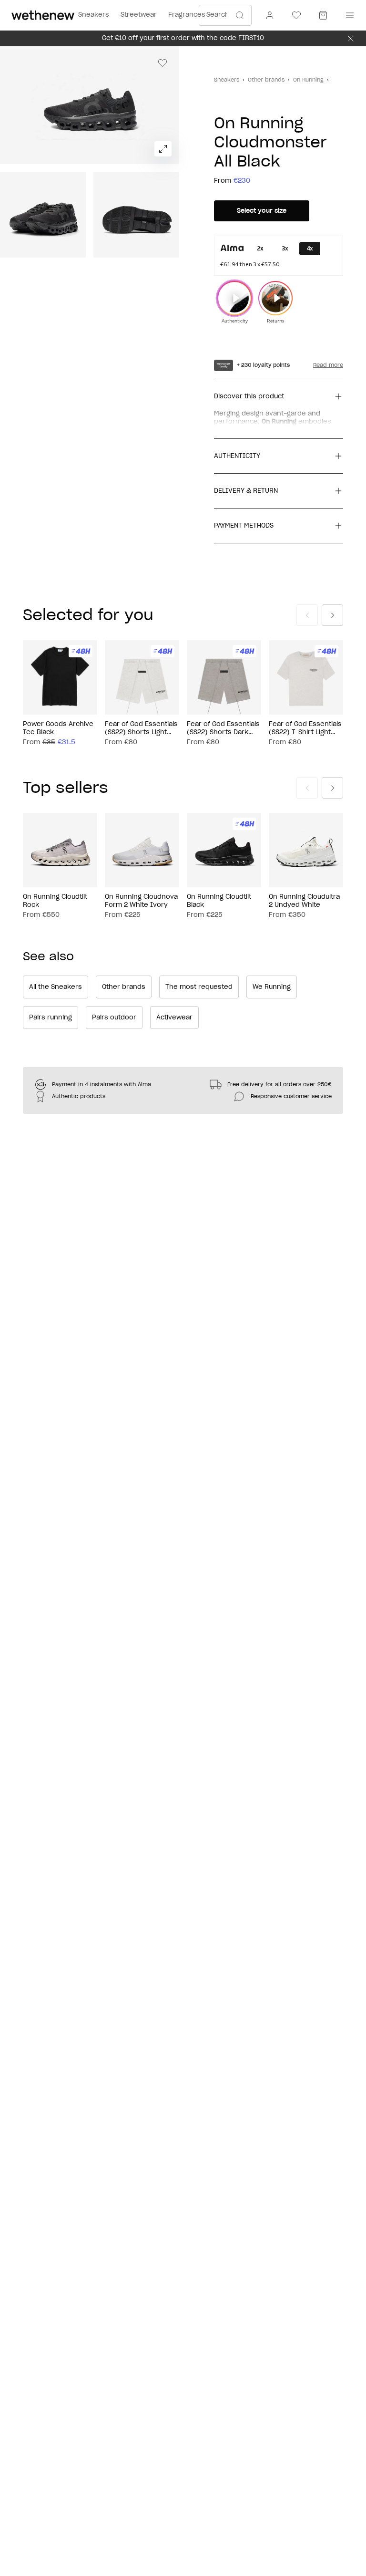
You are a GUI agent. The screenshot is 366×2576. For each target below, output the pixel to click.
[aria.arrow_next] (332, 615)
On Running (308, 80)
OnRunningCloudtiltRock (55, 901)
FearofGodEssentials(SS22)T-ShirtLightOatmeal (305, 729)
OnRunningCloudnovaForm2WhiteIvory (141, 901)
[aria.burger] (348, 15)
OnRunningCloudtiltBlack (219, 901)
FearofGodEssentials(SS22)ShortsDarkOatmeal (223, 729)
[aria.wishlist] (296, 15)
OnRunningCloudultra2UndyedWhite (304, 901)
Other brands (266, 80)
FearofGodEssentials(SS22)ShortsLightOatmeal (141, 729)
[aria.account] (270, 15)
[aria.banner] (351, 39)
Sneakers (227, 80)
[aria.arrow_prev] (307, 615)
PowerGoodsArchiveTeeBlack (58, 728)
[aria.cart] (323, 15)
